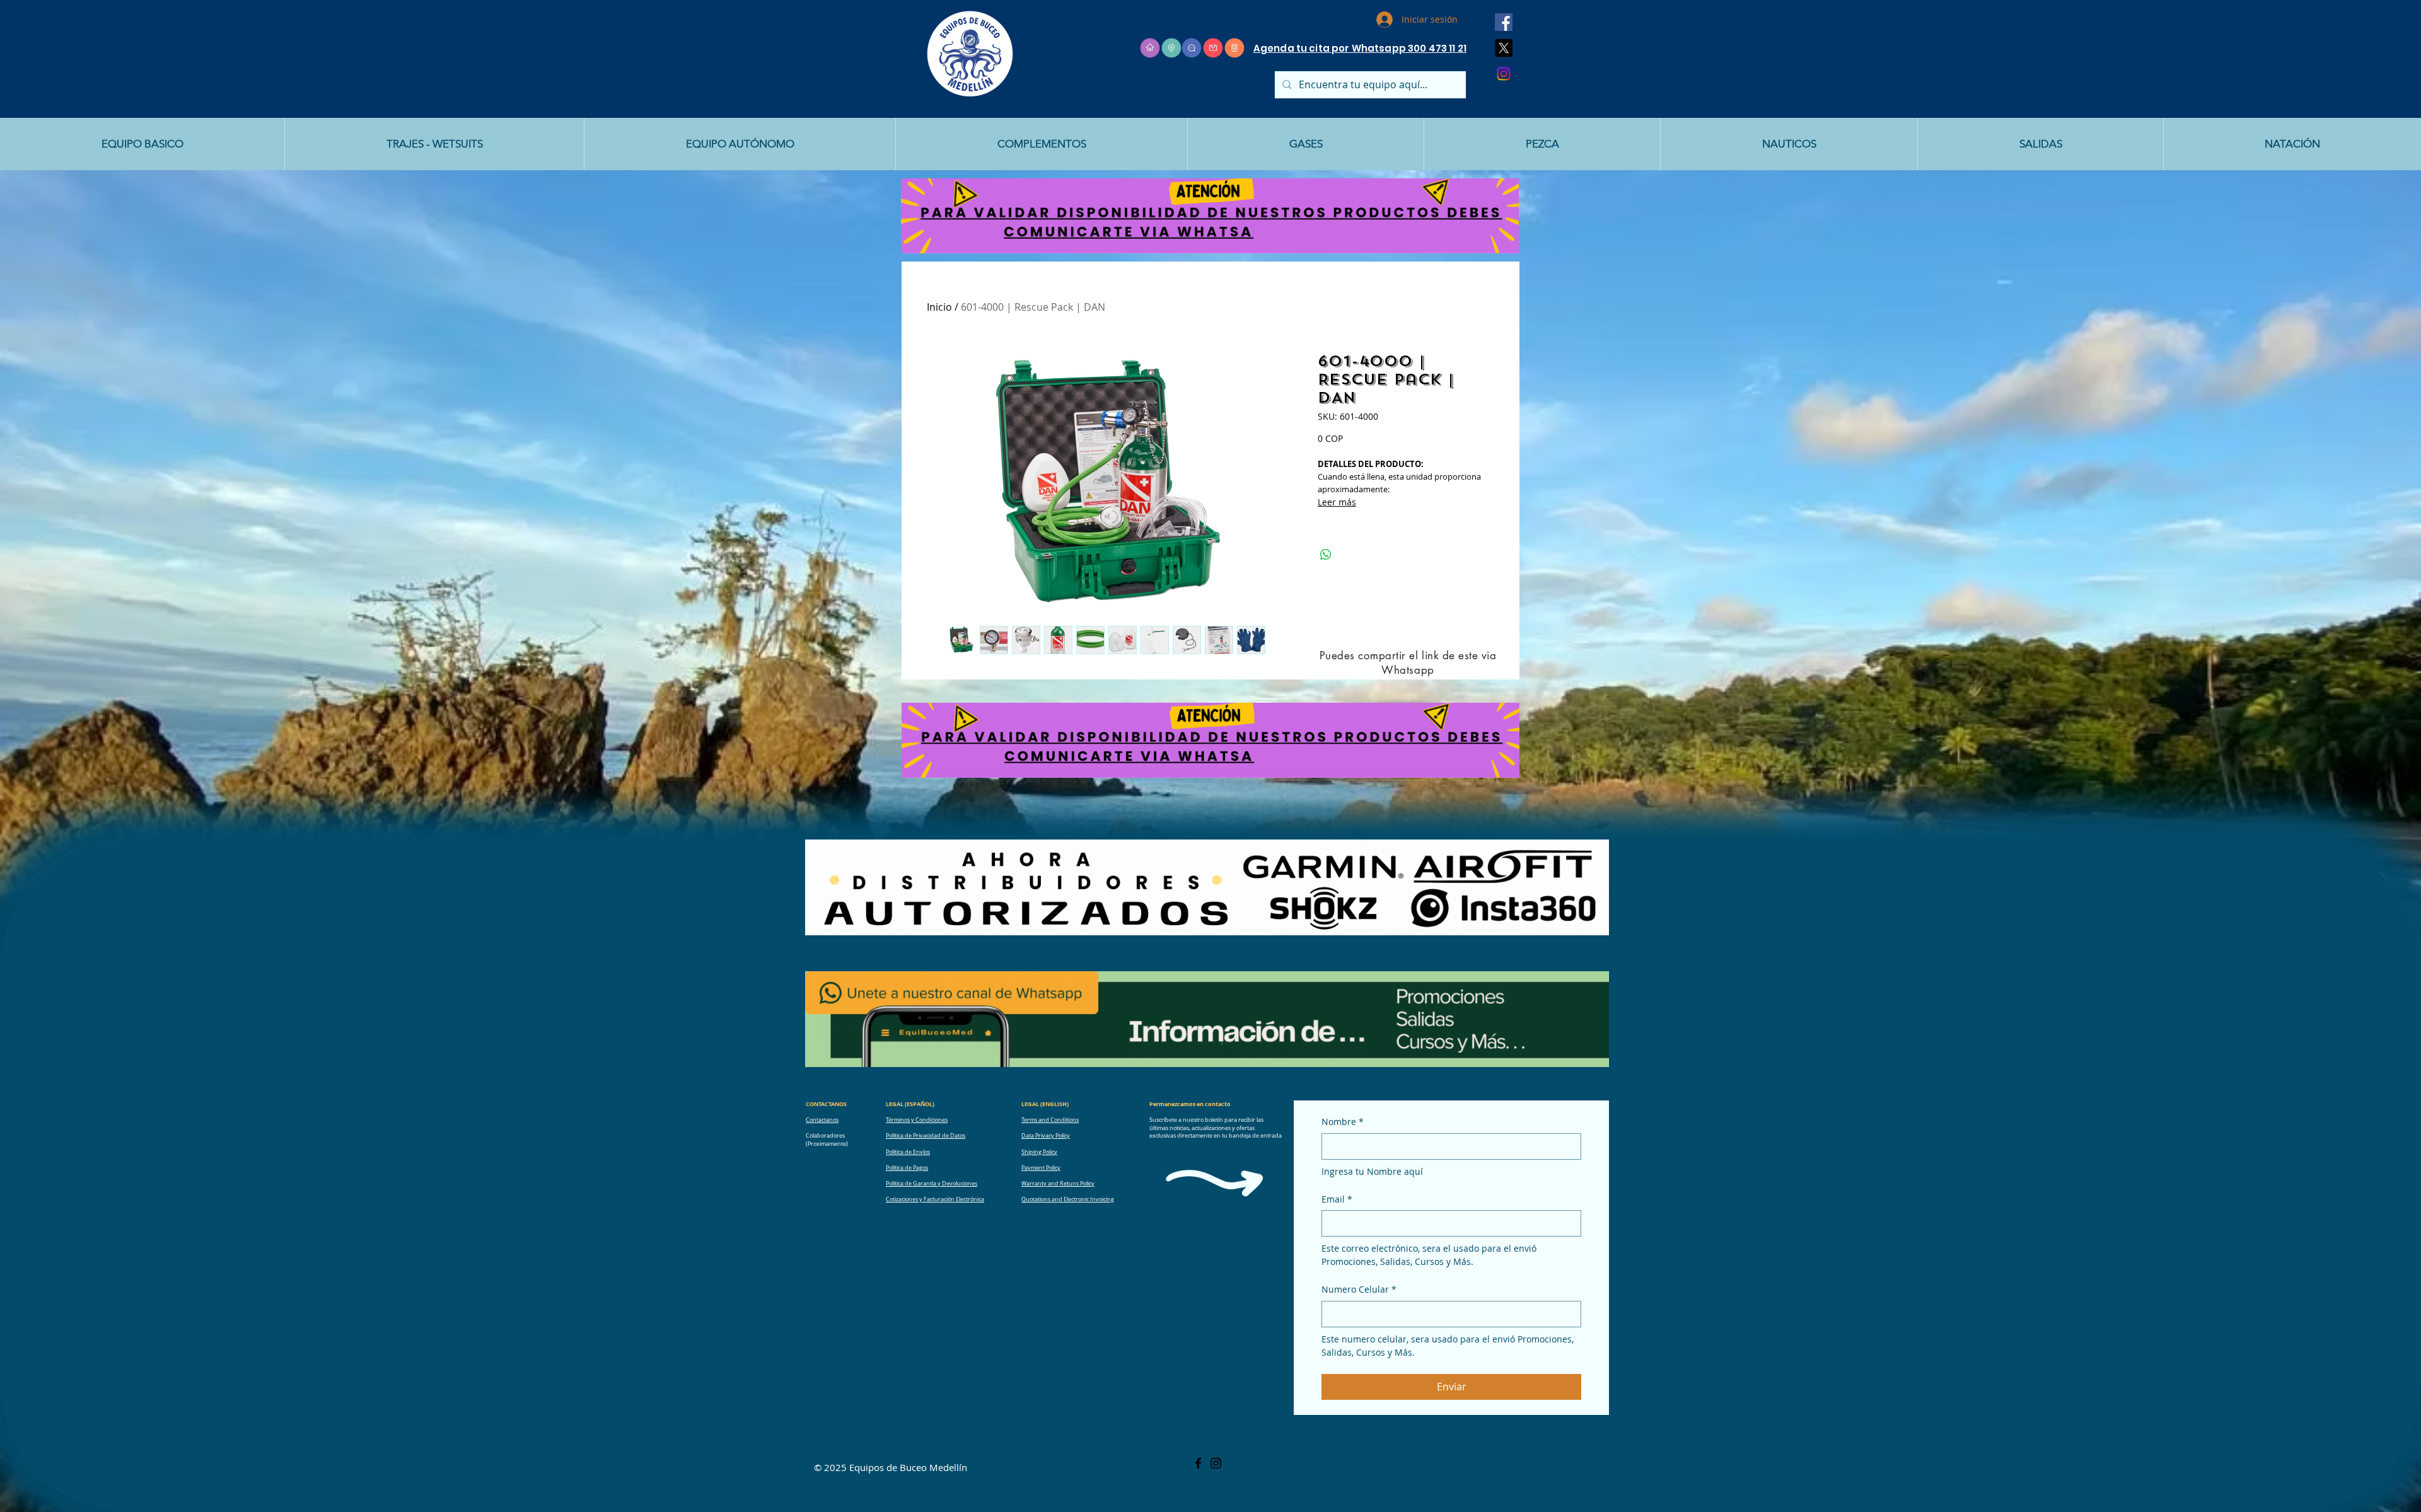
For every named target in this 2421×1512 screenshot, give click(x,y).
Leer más (1337, 502)
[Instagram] (1504, 74)
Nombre (1343, 1122)
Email (1337, 1199)
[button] (142, 144)
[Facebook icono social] (1504, 22)
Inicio (939, 307)
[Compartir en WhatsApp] (1326, 555)
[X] (1504, 48)
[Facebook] (1198, 1463)
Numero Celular (1359, 1289)
